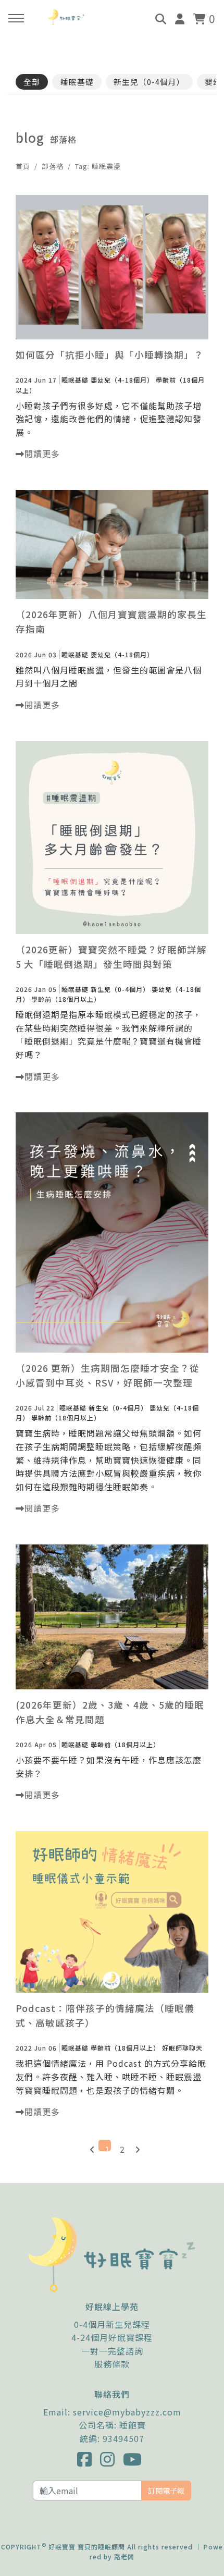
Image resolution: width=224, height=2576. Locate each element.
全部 (32, 82)
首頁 (23, 166)
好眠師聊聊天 (182, 2048)
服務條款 (112, 2364)
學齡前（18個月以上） (66, 999)
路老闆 (124, 2556)
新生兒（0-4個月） (149, 82)
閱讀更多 (42, 453)
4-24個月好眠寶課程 (112, 2337)
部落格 (53, 166)
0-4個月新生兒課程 (112, 2324)
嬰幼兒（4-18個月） (122, 380)
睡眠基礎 (77, 82)
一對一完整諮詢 (112, 2351)
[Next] (135, 2145)
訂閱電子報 (166, 2490)
